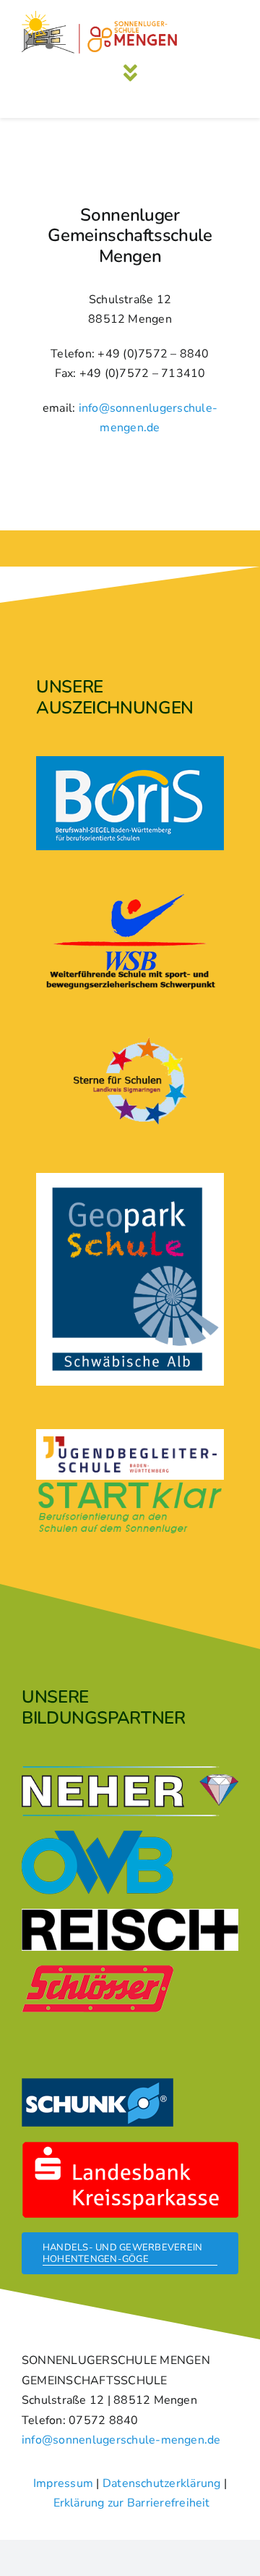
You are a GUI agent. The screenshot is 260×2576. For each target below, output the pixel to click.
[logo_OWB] (97, 1836)
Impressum (63, 2483)
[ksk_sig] (130, 2147)
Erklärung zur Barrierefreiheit (132, 2503)
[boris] (130, 762)
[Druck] (130, 1179)
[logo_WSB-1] (130, 899)
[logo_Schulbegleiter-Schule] (130, 1442)
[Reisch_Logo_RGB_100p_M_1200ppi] (130, 1915)
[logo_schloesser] (97, 1971)
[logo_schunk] (97, 2084)
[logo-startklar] (130, 1486)
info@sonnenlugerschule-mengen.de (121, 2440)
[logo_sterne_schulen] (130, 1039)
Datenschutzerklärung (162, 2483)
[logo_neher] (130, 1772)
